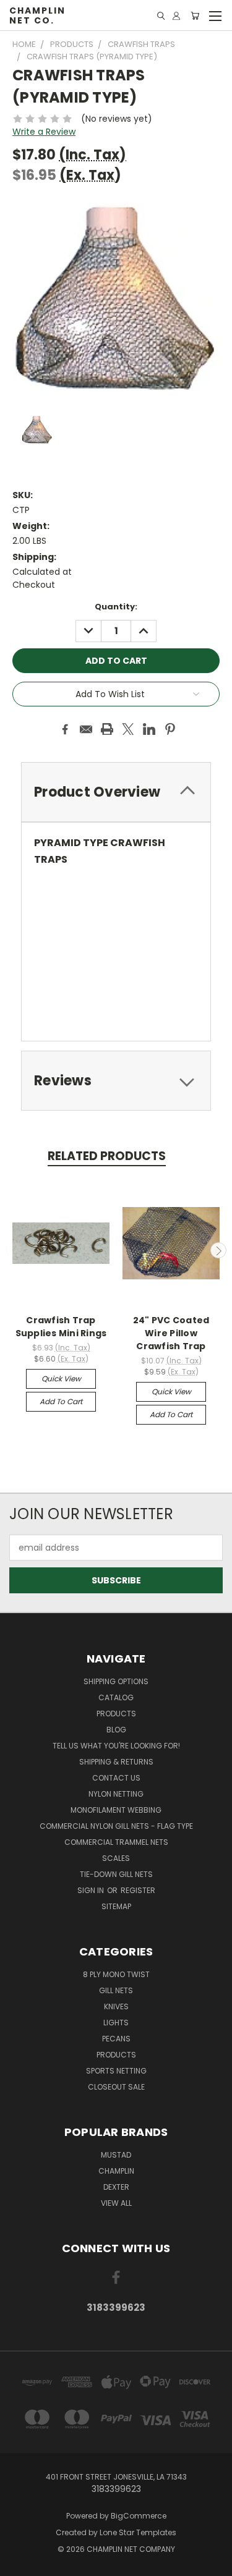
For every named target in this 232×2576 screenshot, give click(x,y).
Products (116, 1714)
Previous (14, 1250)
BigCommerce (139, 2516)
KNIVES (116, 2006)
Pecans (116, 2039)
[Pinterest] (170, 729)
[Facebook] (65, 729)
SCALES (116, 1858)
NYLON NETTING (116, 1794)
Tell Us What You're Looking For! (116, 1746)
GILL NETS (116, 1990)
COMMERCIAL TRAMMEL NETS (116, 1842)
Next (218, 1250)
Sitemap (116, 1906)
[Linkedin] (149, 729)
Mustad (116, 2155)
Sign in (92, 1890)
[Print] (107, 729)
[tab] (116, 792)
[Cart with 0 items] (195, 16)
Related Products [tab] (107, 1156)
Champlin (116, 2171)
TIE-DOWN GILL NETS (116, 1874)
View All (116, 2203)
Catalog (116, 1697)
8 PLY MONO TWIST (116, 1974)
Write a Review (44, 132)
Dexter (116, 2187)
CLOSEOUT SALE (116, 2087)
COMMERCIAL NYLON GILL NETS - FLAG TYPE (116, 1826)
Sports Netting (116, 2071)
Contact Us (116, 1778)
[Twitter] (128, 729)
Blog (116, 1730)
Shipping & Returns (116, 1762)
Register (138, 1890)
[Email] (86, 729)
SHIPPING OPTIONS (116, 1681)
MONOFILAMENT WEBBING (116, 1810)
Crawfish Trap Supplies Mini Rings (61, 1327)
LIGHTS (116, 2023)
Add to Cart (61, 1401)
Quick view (61, 1379)
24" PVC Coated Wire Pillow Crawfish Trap (171, 1333)
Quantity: (116, 607)
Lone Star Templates (138, 2532)
